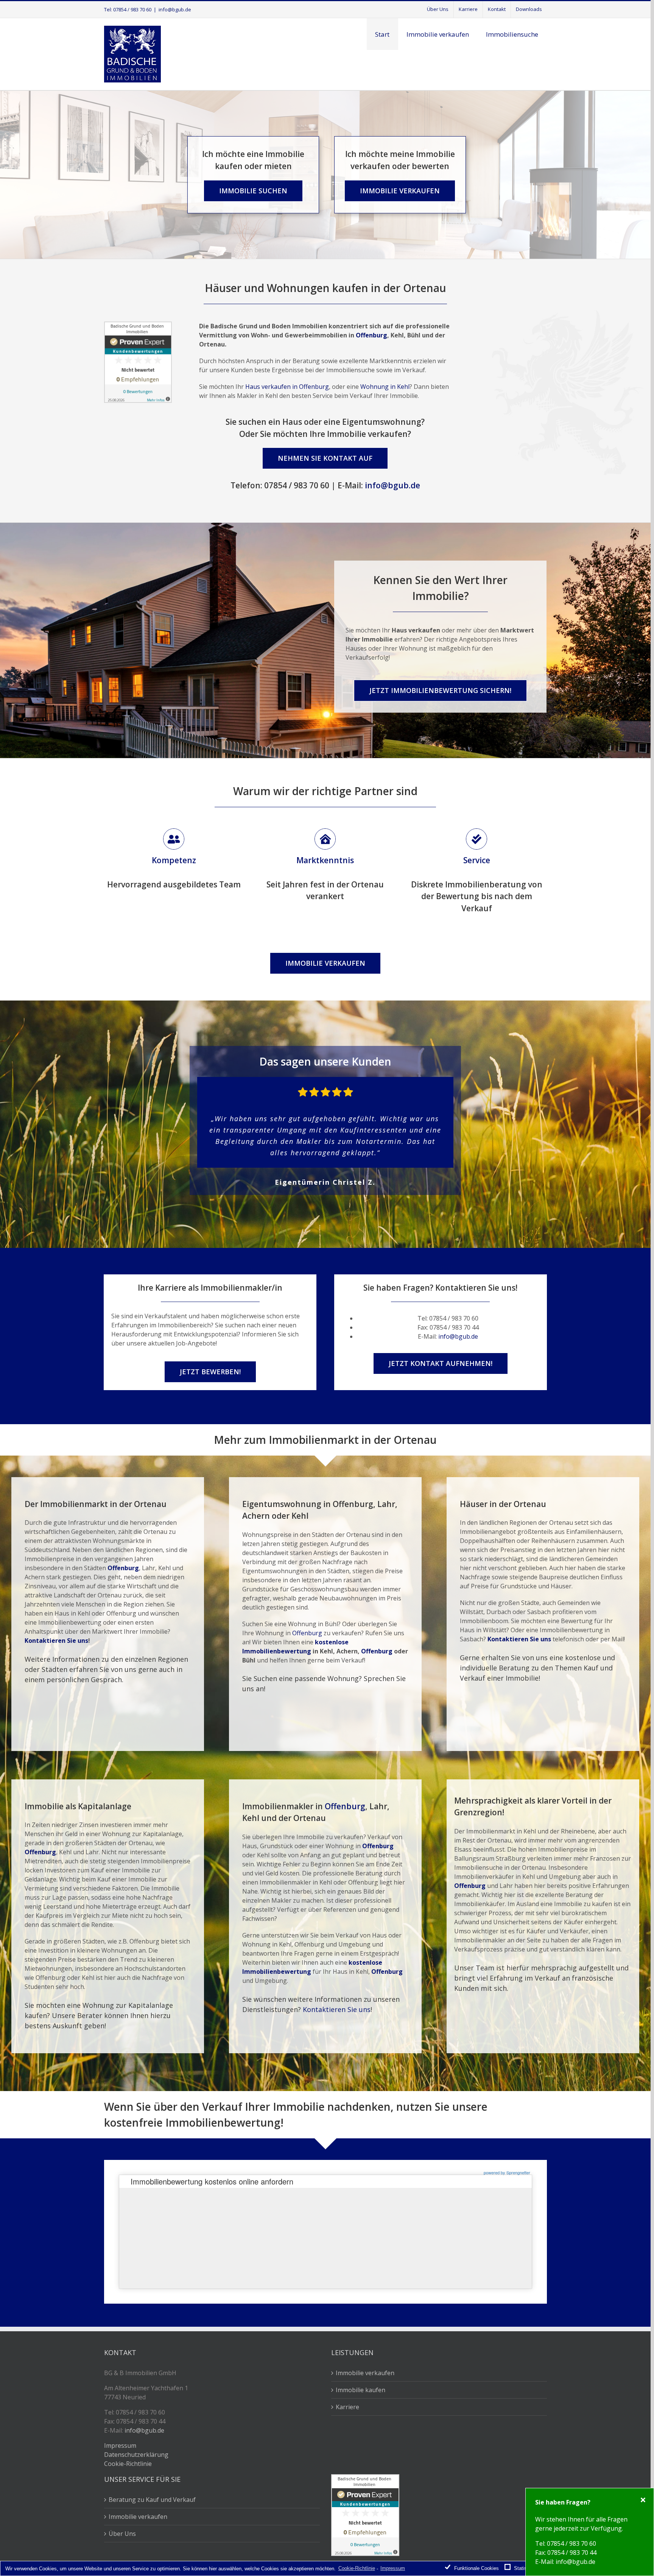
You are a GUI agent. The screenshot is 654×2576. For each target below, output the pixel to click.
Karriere (347, 2407)
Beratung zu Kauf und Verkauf (152, 2500)
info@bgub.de (175, 9)
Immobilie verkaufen (365, 2373)
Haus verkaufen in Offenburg (287, 387)
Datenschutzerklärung (136, 2455)
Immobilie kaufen (360, 2390)
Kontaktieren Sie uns (56, 1641)
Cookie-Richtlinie (128, 2464)
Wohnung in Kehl (385, 387)
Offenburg (371, 335)
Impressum (120, 2445)
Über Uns (122, 2534)
